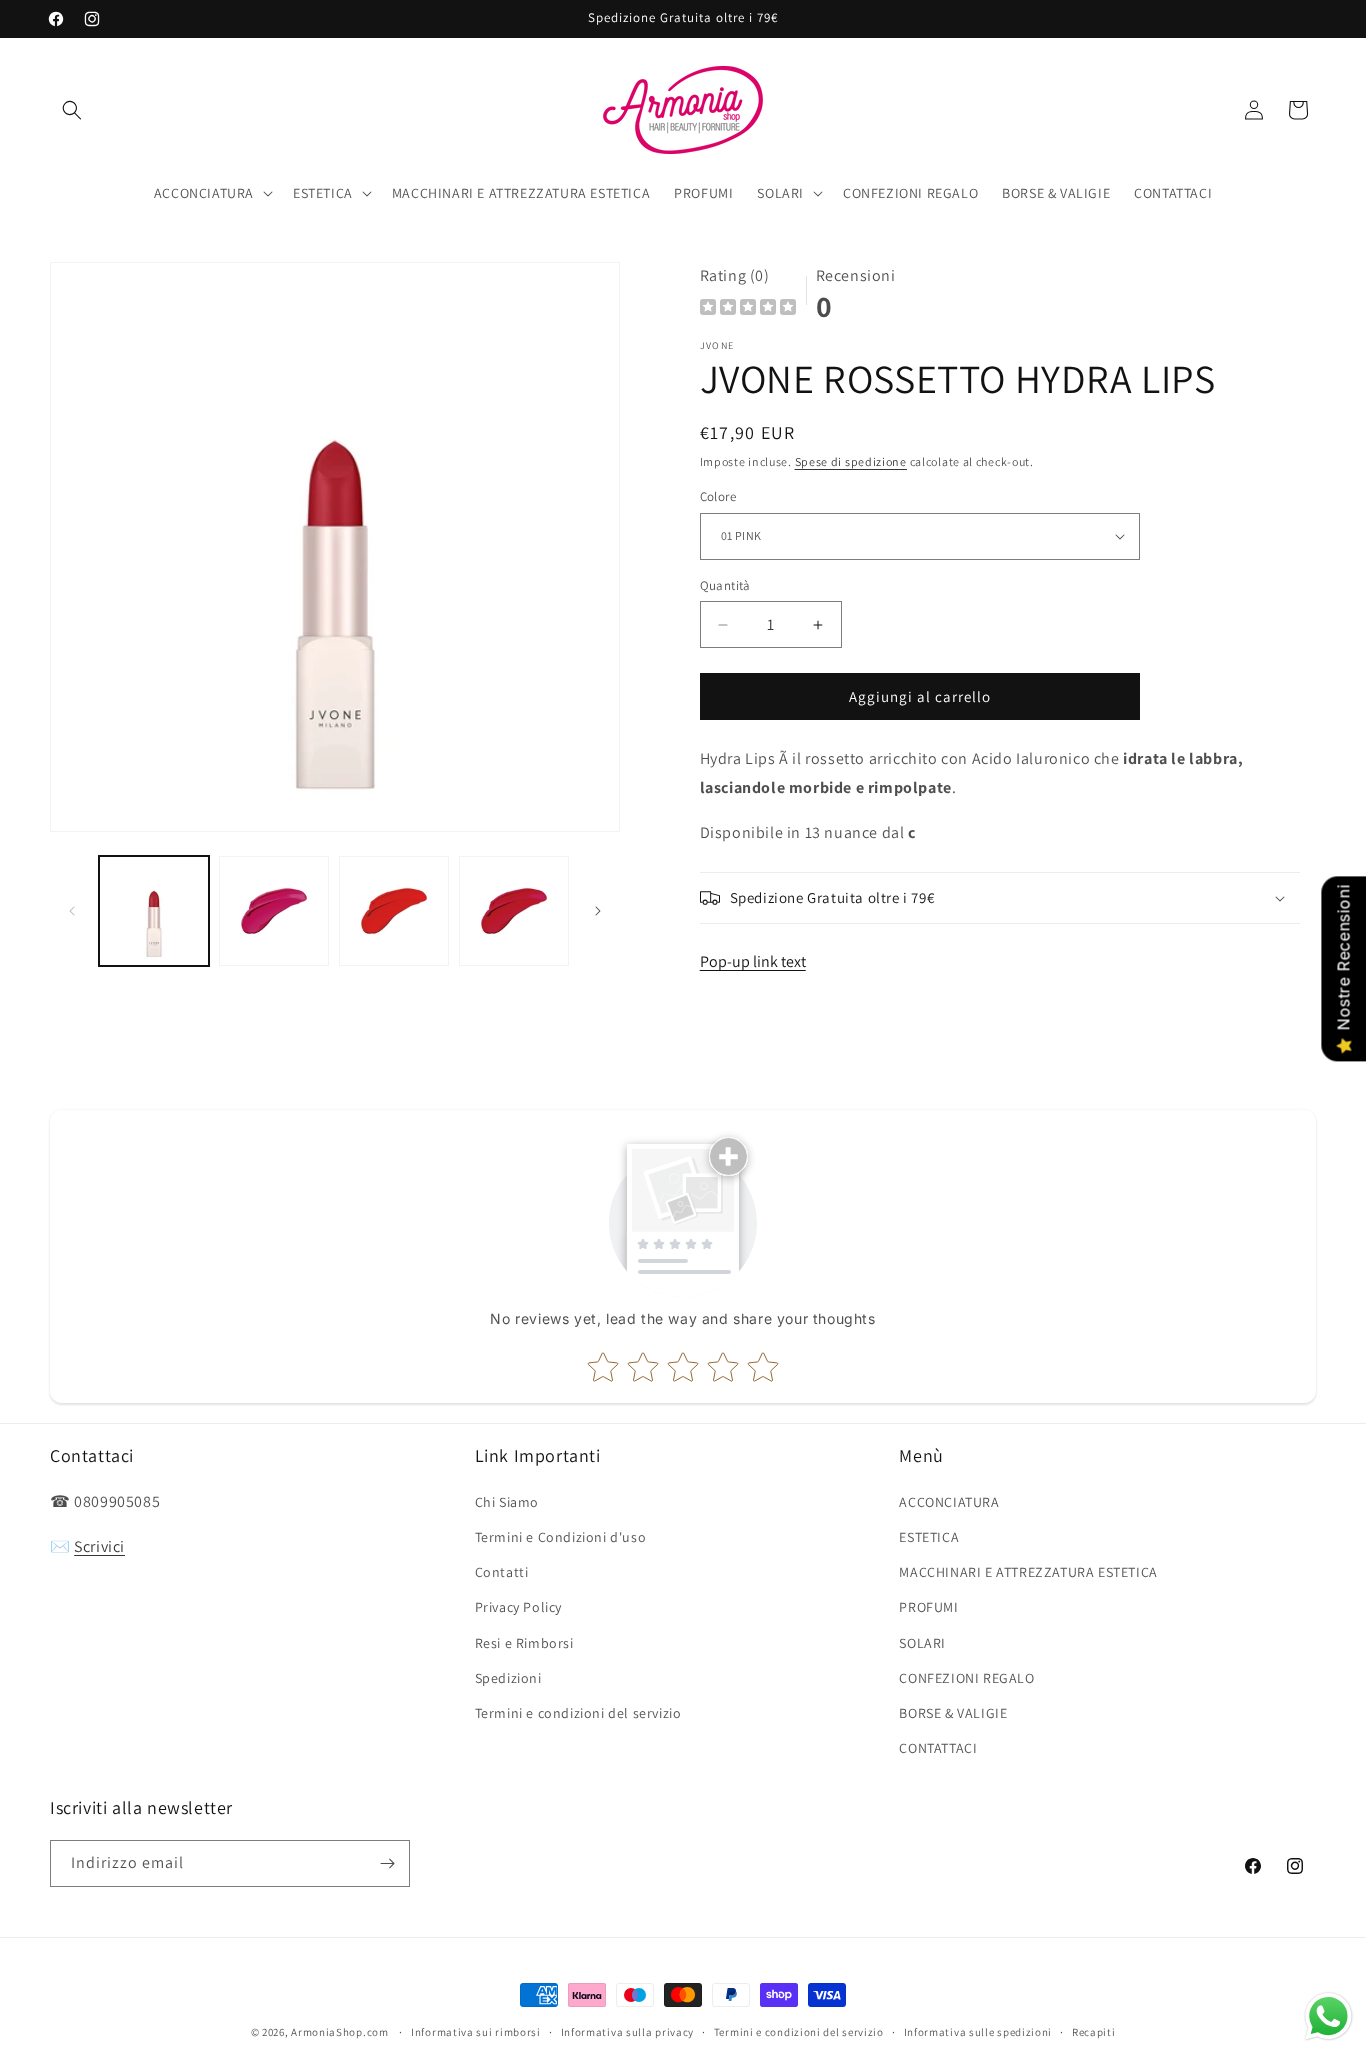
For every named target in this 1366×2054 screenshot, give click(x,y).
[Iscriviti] (387, 1863)
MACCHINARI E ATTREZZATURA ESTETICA (1028, 1572)
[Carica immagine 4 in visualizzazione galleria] (514, 911)
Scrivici (99, 1546)
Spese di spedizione (851, 461)
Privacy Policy (518, 1607)
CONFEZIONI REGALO (966, 1678)
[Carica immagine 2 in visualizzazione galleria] (274, 911)
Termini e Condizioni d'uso (561, 1537)
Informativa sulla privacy (628, 2032)
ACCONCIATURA (949, 1502)
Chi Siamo (507, 1502)
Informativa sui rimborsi (476, 2032)
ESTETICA (929, 1537)
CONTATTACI (938, 1748)
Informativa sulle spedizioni (978, 2032)
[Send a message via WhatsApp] (1328, 2016)
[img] (748, 309)
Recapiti (1094, 2032)
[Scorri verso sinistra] (72, 911)
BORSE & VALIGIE (953, 1713)
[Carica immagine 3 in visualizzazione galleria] (394, 911)
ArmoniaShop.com (340, 2032)
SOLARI (922, 1643)
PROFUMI (928, 1607)
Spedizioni (508, 1678)
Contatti (502, 1572)
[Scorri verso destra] (598, 911)
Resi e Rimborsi (524, 1643)
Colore (718, 496)
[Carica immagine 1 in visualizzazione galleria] (154, 911)
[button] (72, 110)
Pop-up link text (753, 961)
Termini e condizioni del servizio (578, 1713)
